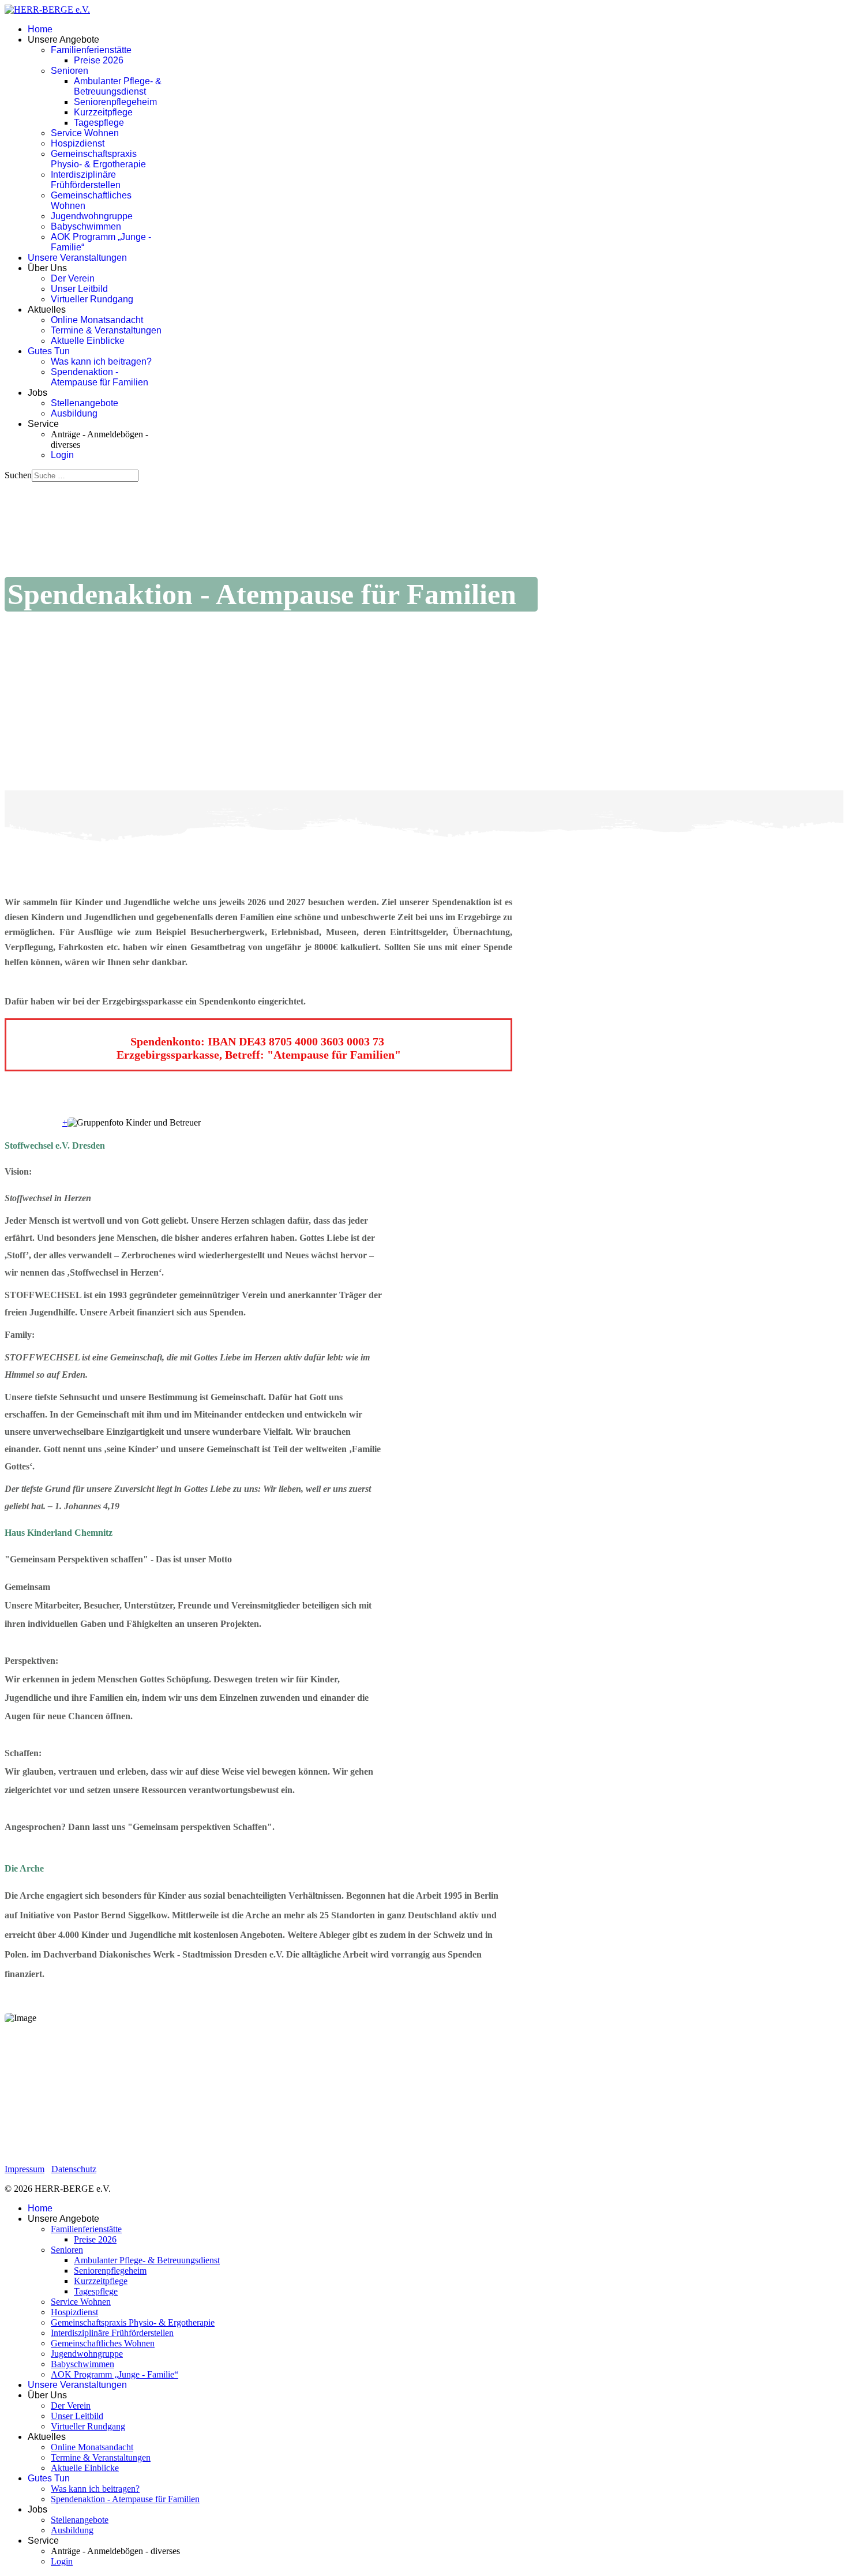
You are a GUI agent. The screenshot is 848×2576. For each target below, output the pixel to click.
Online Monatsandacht (97, 320)
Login (62, 455)
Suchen (18, 475)
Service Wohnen (85, 133)
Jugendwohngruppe (92, 216)
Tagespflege (99, 123)
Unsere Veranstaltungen (77, 258)
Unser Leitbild (79, 289)
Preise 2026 (99, 60)
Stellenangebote (85, 403)
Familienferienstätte (91, 50)
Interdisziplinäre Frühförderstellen (86, 180)
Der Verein (73, 278)
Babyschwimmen (86, 226)
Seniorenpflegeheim (115, 102)
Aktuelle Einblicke (88, 341)
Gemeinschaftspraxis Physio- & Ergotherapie (98, 159)
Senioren (70, 71)
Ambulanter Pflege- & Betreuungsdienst (118, 86)
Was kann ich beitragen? (101, 361)
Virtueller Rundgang (92, 299)
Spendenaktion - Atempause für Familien (100, 377)
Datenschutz (74, 2169)
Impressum (25, 2169)
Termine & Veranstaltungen (106, 330)
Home (40, 29)
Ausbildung (74, 413)
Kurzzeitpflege (103, 112)
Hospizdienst (78, 143)
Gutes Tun (49, 351)
